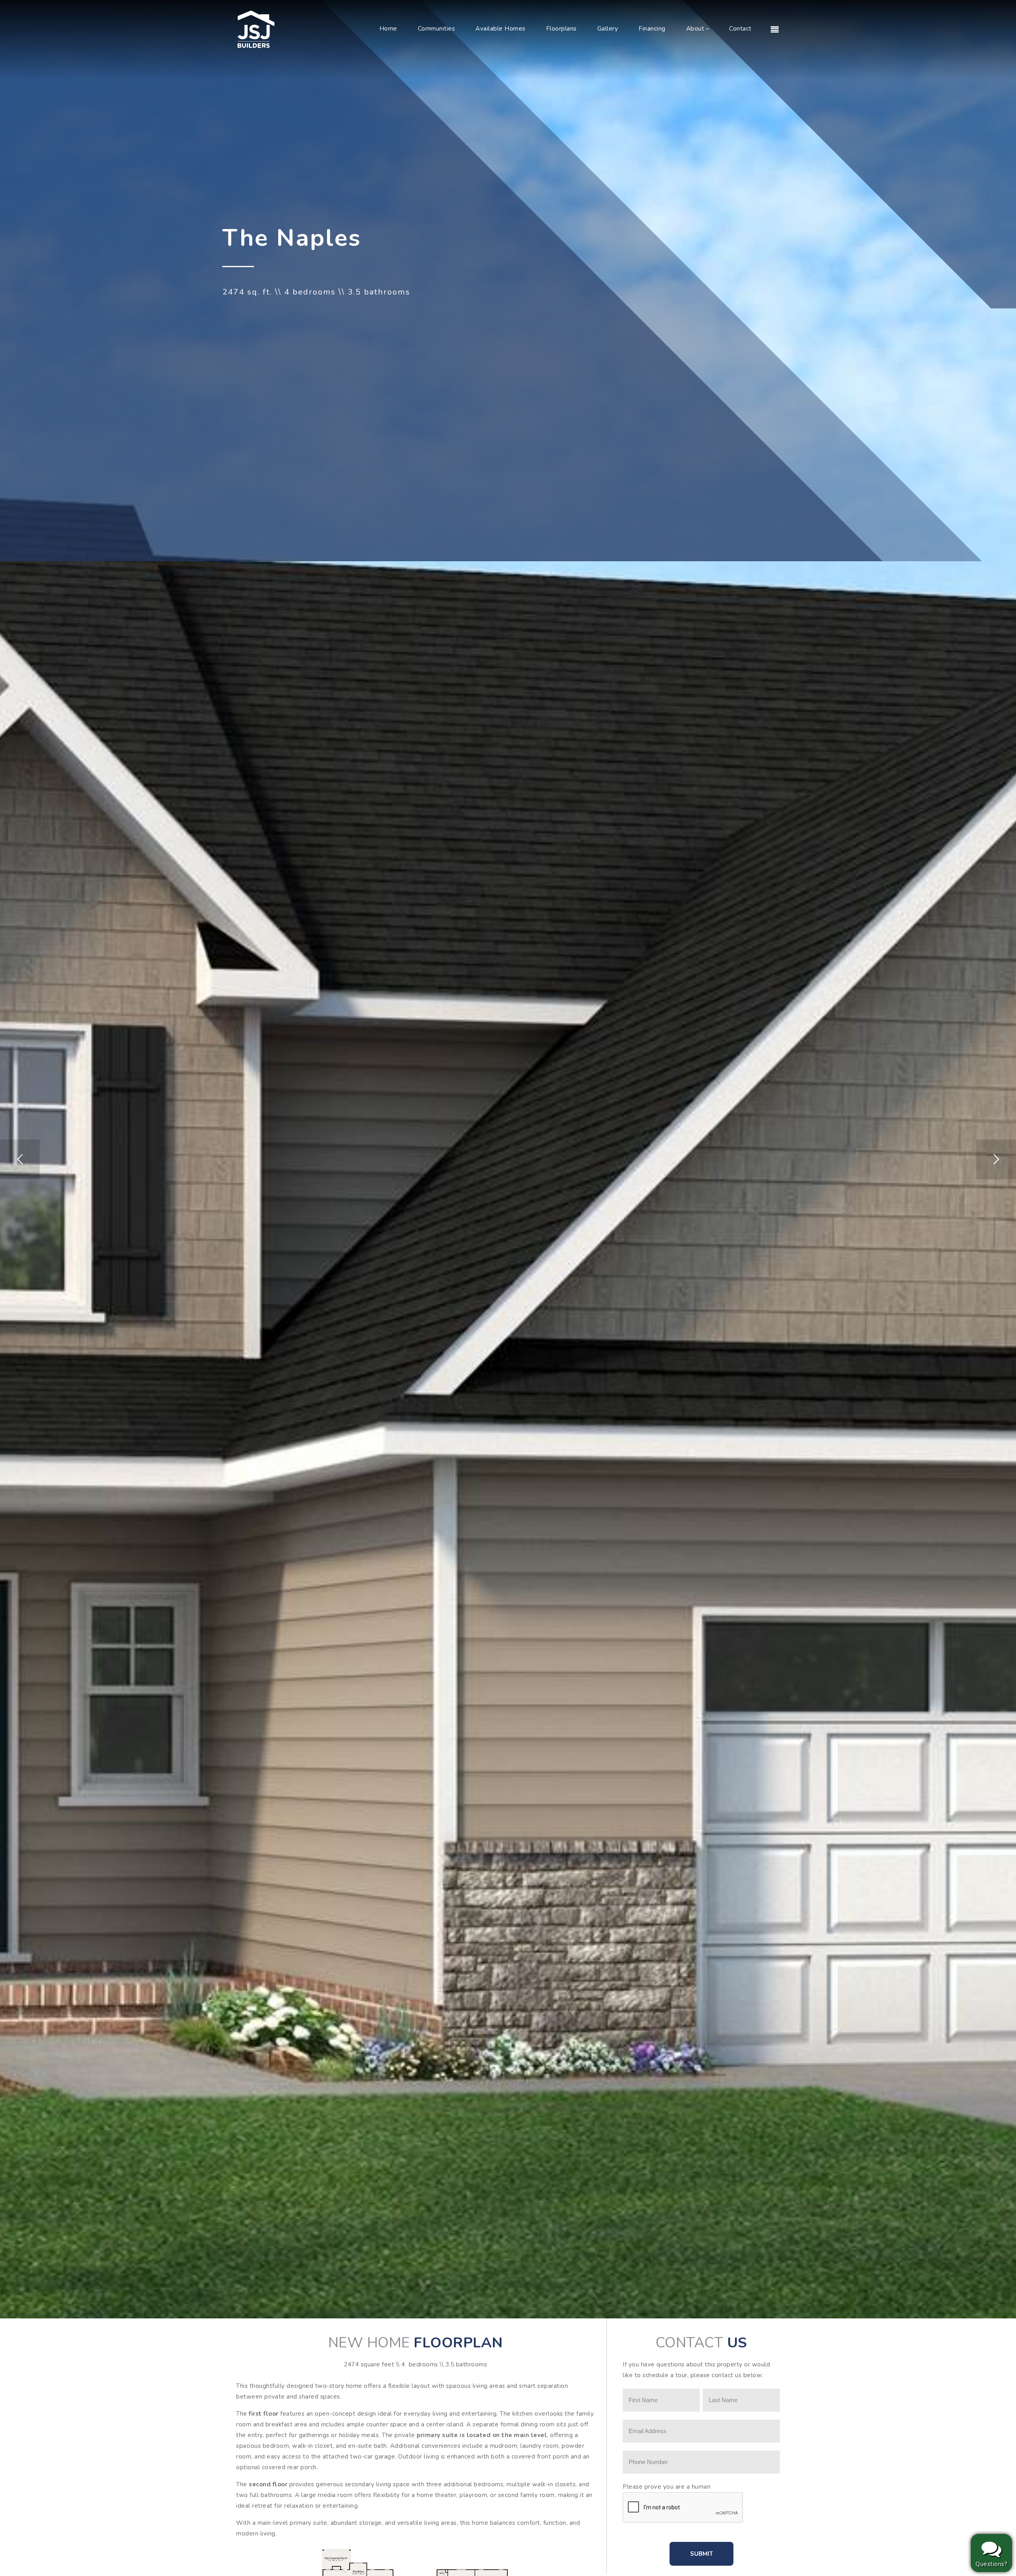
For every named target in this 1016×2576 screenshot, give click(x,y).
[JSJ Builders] (256, 29)
